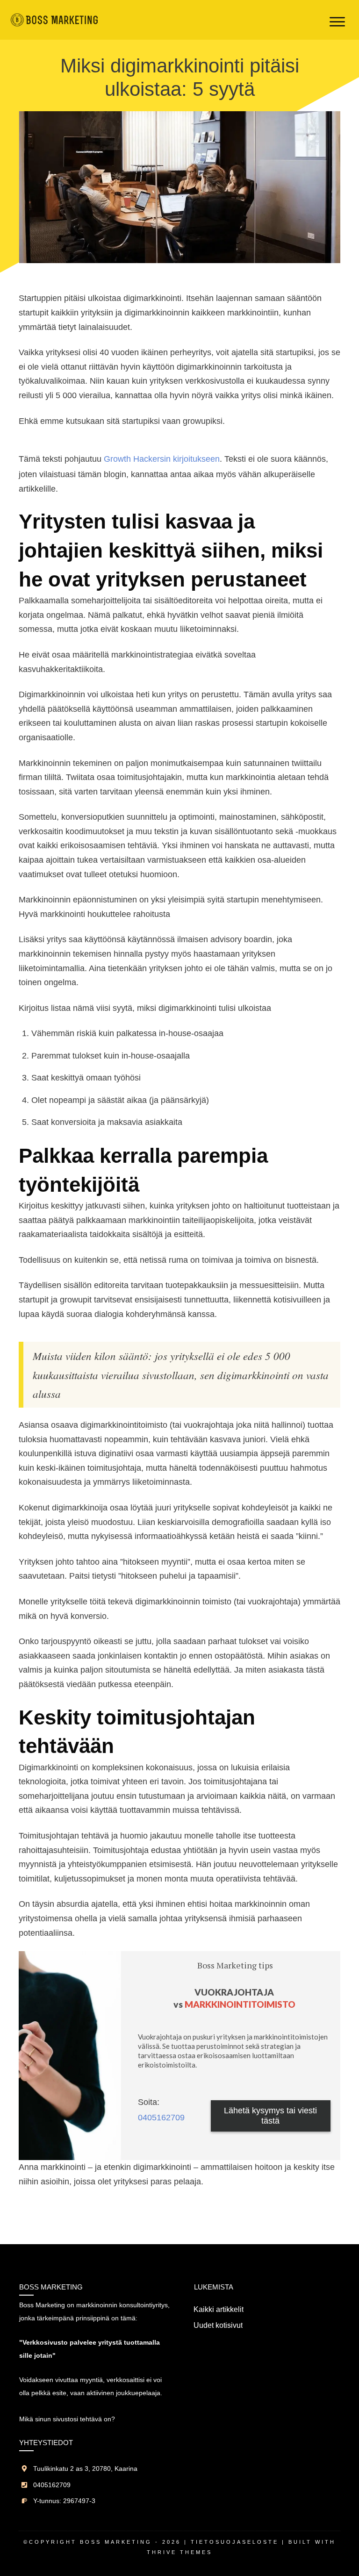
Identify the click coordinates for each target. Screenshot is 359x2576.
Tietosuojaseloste (235, 2542)
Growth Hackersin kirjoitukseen (162, 459)
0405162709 (161, 2118)
